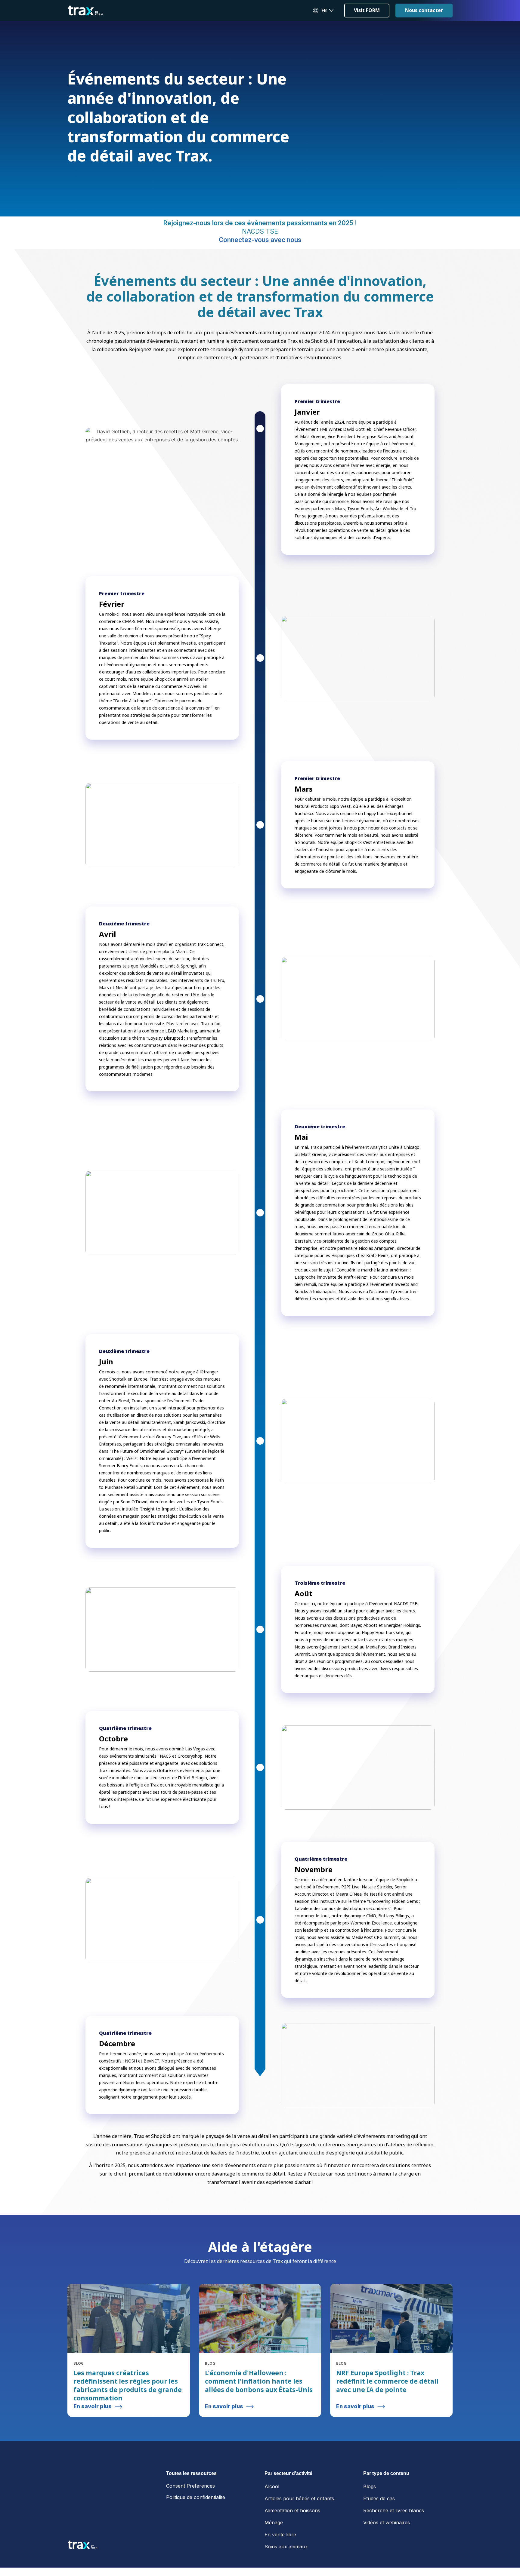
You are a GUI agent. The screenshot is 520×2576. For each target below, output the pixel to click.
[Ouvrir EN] (331, 11)
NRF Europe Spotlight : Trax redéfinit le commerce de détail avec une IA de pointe (387, 2415)
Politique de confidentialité (196, 2531)
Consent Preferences (190, 2519)
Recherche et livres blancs (394, 2544)
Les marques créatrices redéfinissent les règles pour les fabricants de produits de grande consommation (128, 2419)
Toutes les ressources (191, 2507)
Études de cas (379, 2532)
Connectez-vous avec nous (260, 273)
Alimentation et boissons (292, 2544)
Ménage (274, 2556)
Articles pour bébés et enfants (299, 2532)
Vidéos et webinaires (387, 2556)
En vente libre (280, 2568)
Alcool (272, 2520)
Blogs (370, 2520)
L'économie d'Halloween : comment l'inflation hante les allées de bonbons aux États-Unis (259, 2415)
